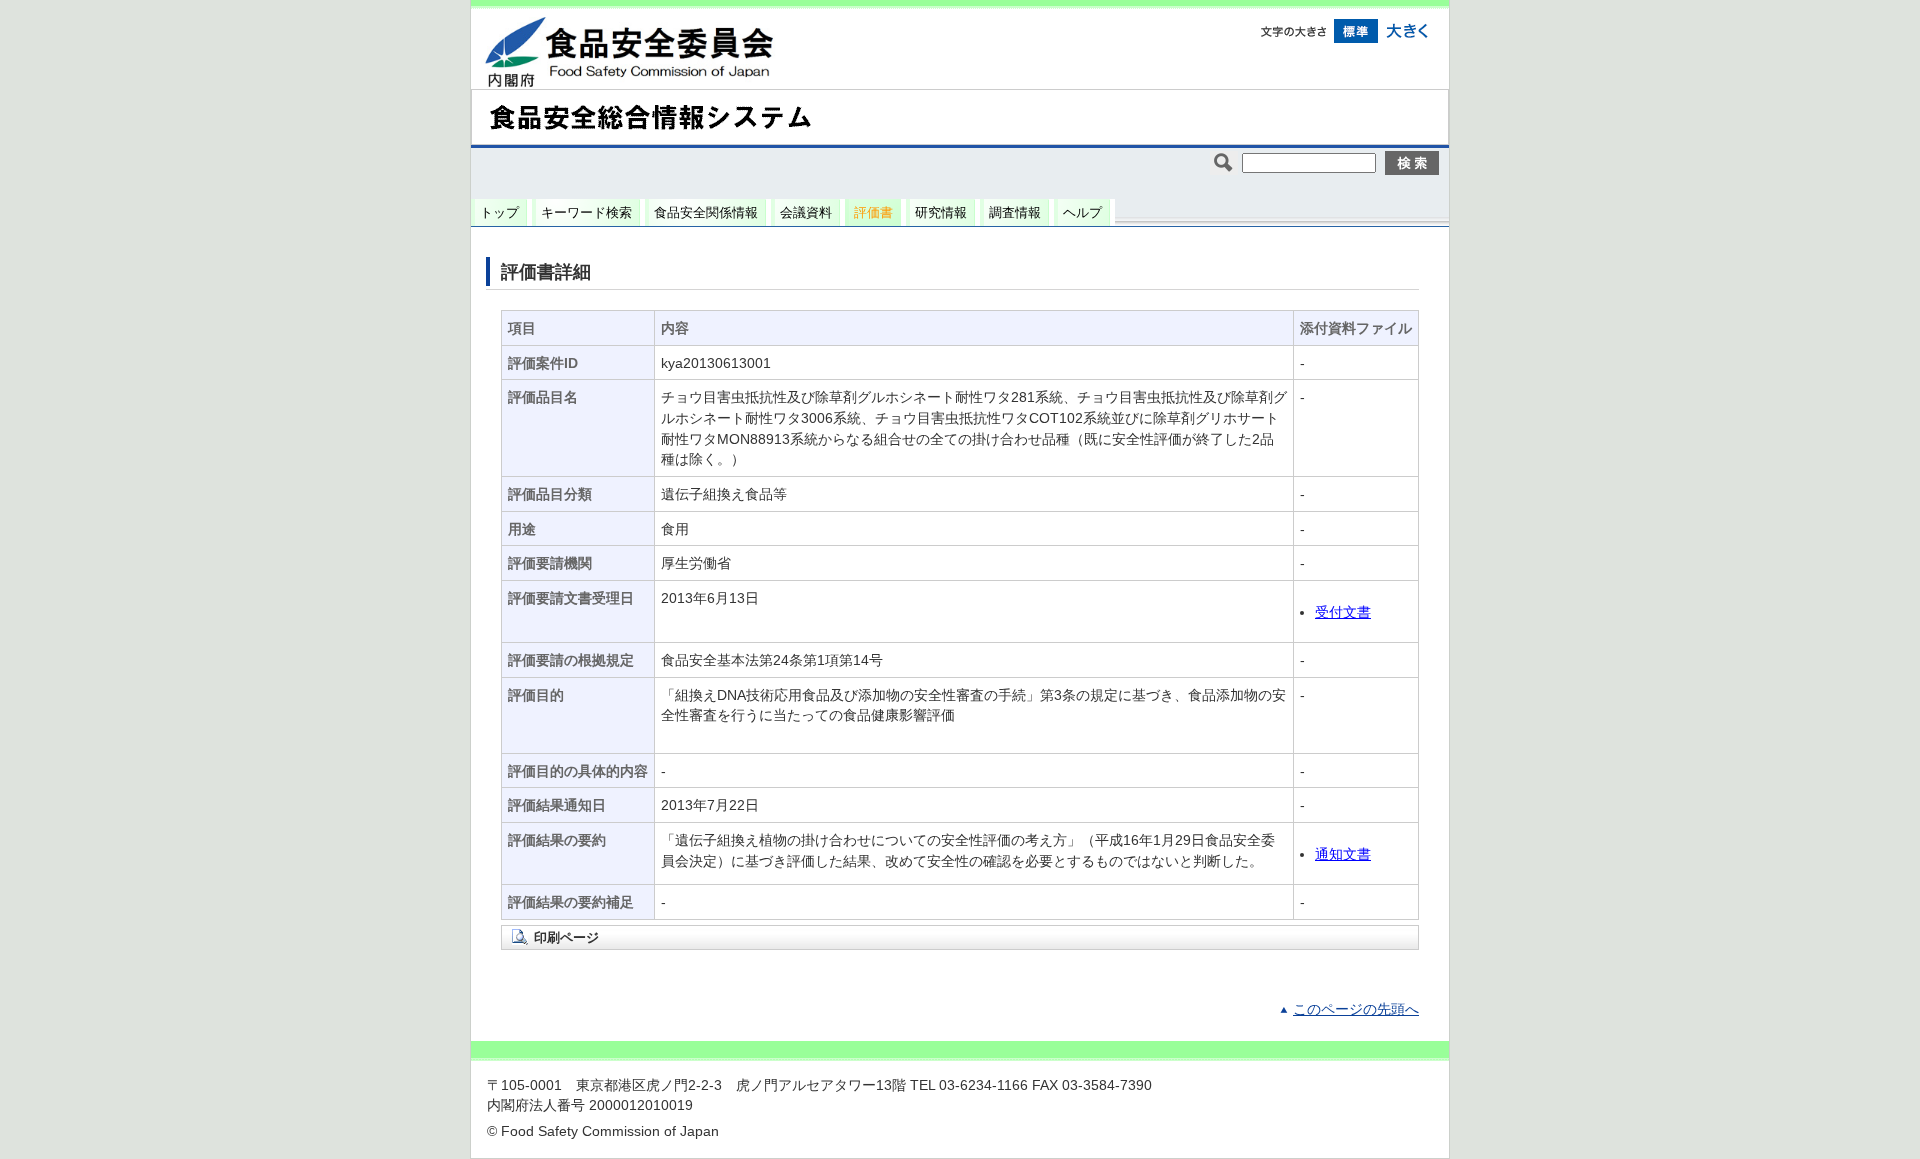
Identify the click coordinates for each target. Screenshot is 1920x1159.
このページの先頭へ (1356, 1009)
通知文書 (1343, 854)
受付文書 (1343, 612)
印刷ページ (566, 937)
